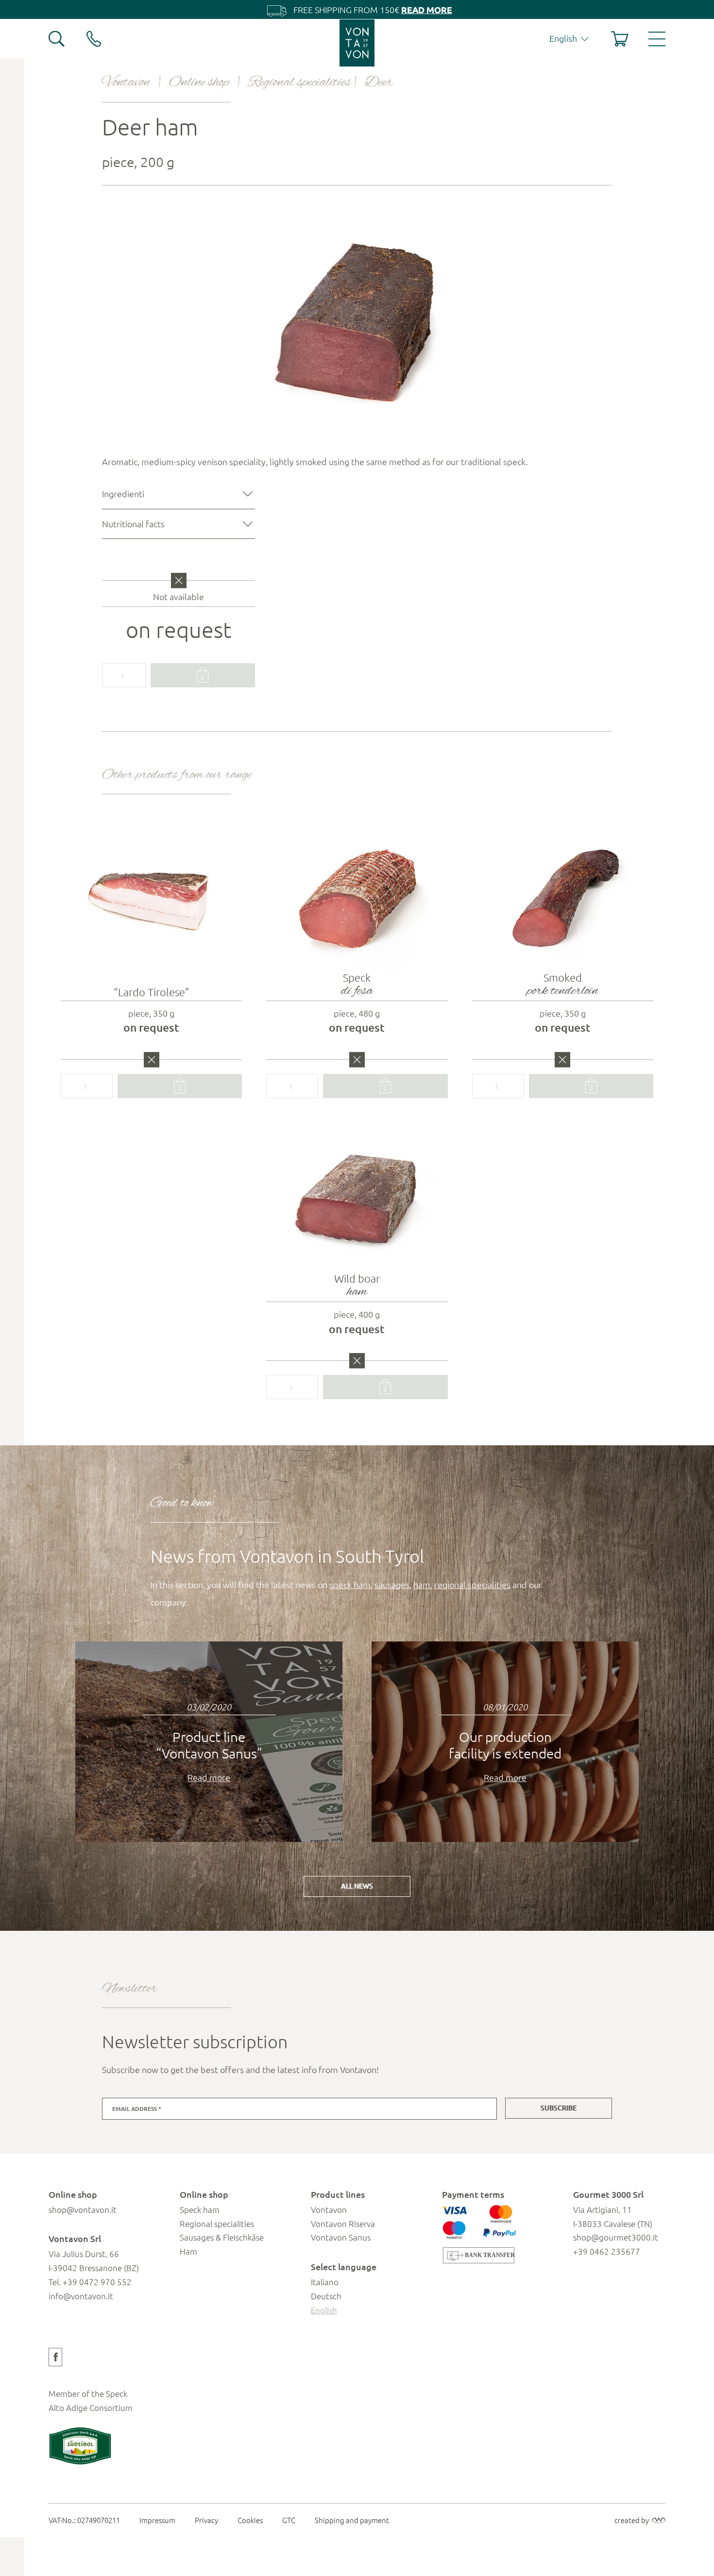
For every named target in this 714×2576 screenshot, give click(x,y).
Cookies (250, 2520)
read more (427, 9)
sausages (392, 1584)
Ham (188, 2251)
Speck (357, 986)
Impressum (157, 2520)
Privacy (206, 2520)
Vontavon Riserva (343, 2224)
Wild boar (357, 1287)
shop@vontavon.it (83, 2209)
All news (357, 1886)
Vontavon (126, 82)
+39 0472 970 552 (97, 2282)
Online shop (199, 82)
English (324, 2310)
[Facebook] (55, 2357)
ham (422, 1584)
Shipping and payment (352, 2520)
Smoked (562, 986)
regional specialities (472, 1584)
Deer (379, 82)
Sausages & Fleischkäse (222, 2237)
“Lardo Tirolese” (152, 992)
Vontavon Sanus (341, 2237)
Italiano (325, 2282)
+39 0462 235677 (607, 2251)
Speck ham (200, 2209)
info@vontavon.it (81, 2296)
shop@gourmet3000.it (616, 2237)
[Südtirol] (80, 2446)
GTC (289, 2520)
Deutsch (326, 2296)
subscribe (559, 2108)
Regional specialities (299, 82)
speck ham (350, 1584)
